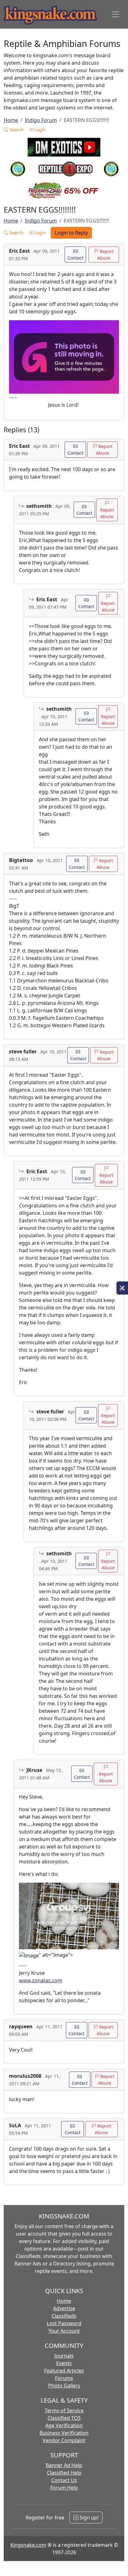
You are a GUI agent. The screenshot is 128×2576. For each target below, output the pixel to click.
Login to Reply (71, 233)
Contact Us (64, 2480)
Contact (75, 258)
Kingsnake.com (28, 2545)
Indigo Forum (41, 120)
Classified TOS (64, 2418)
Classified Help (64, 2473)
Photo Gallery (64, 2386)
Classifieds (64, 2316)
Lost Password (64, 2323)
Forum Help (64, 2488)
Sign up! (88, 2517)
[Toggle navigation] (116, 14)
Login (39, 130)
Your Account (64, 2331)
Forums (64, 2378)
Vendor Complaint (64, 2440)
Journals (64, 2356)
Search (16, 130)
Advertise (64, 2308)
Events (64, 2363)
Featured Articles (64, 2371)
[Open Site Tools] (122, 1288)
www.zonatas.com (41, 1980)
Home (11, 120)
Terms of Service (64, 2410)
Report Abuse (105, 255)
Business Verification (64, 2433)
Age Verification (64, 2425)
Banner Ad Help (64, 2465)
